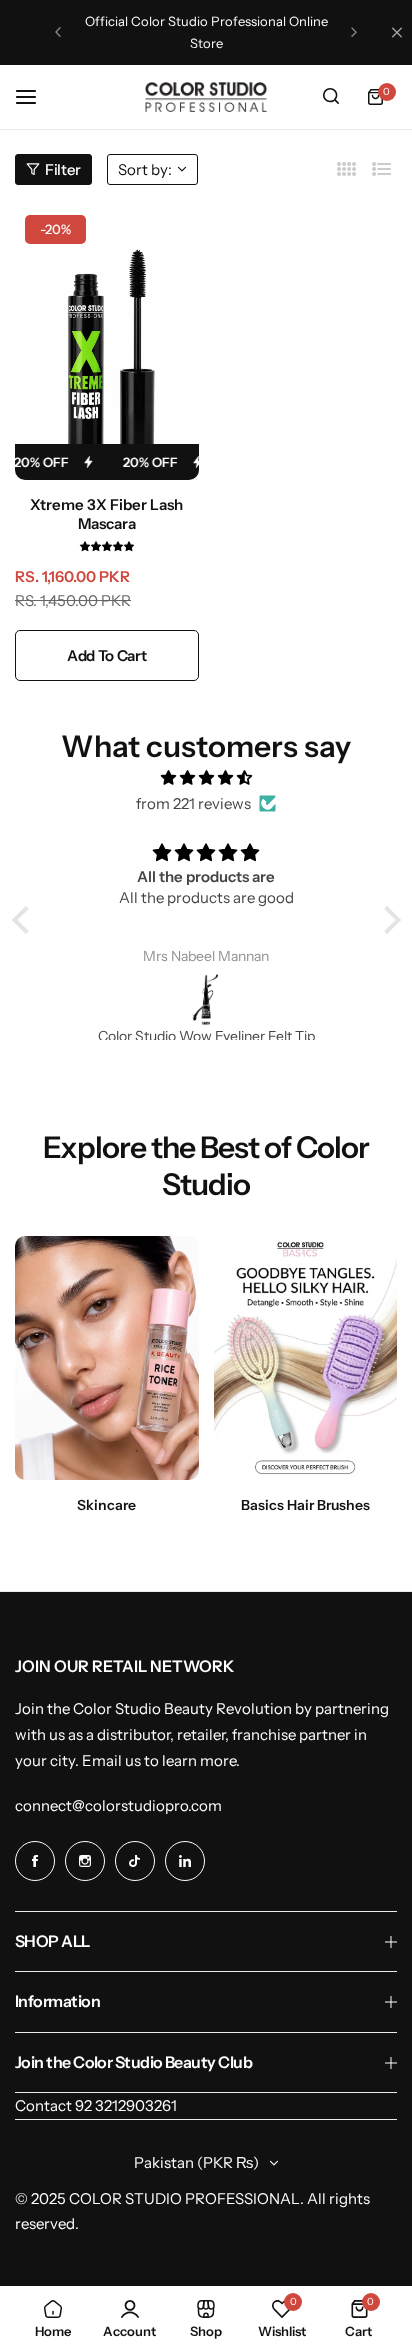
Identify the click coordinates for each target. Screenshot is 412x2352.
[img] (206, 778)
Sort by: (145, 169)
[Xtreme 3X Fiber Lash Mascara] (107, 342)
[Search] (331, 97)
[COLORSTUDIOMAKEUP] (206, 97)
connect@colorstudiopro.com (118, 1805)
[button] (58, 32)
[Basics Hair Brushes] (306, 1358)
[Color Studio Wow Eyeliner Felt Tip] (206, 999)
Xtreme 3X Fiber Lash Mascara (106, 514)
